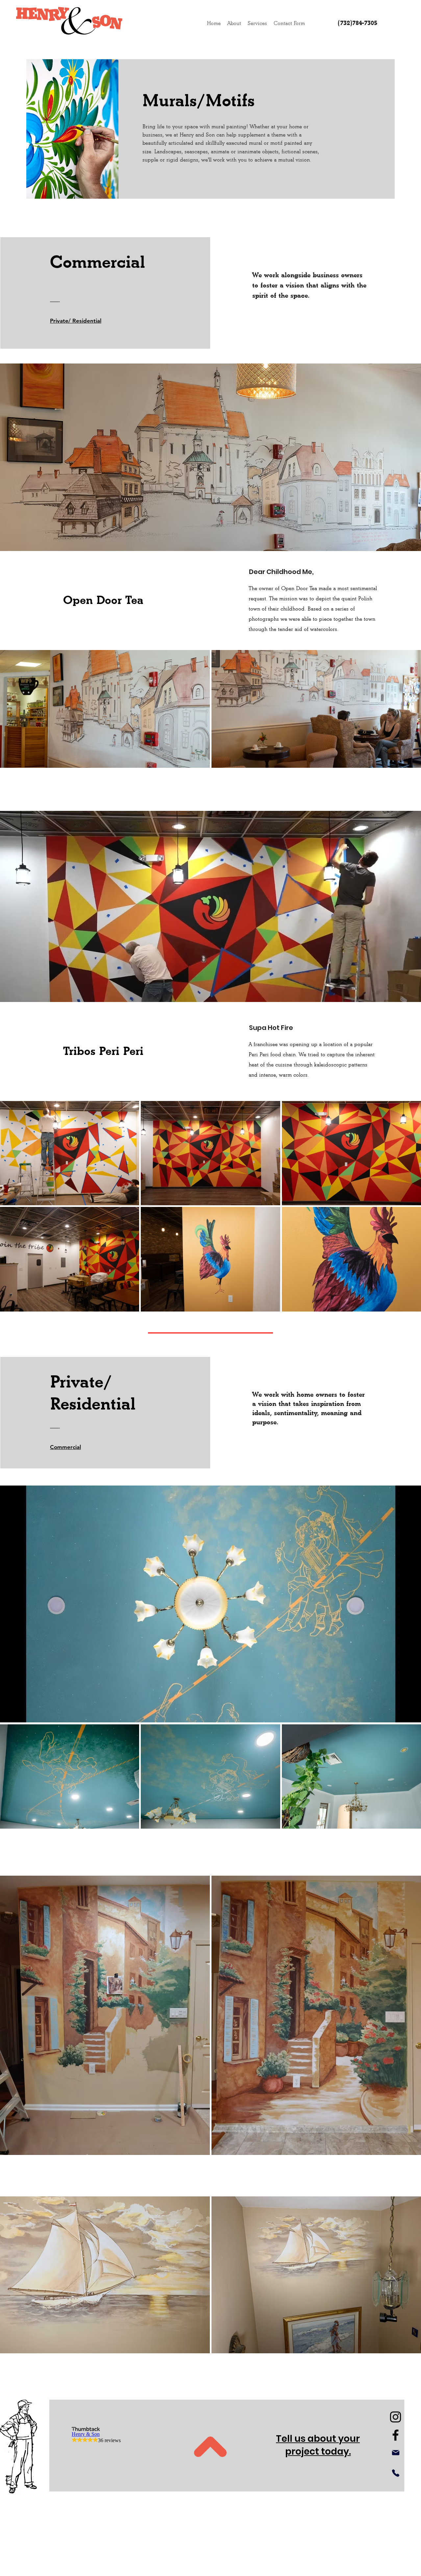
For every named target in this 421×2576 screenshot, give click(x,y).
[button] (257, 23)
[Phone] (396, 2473)
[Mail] (396, 2453)
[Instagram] (396, 2417)
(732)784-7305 (358, 23)
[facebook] (396, 2435)
